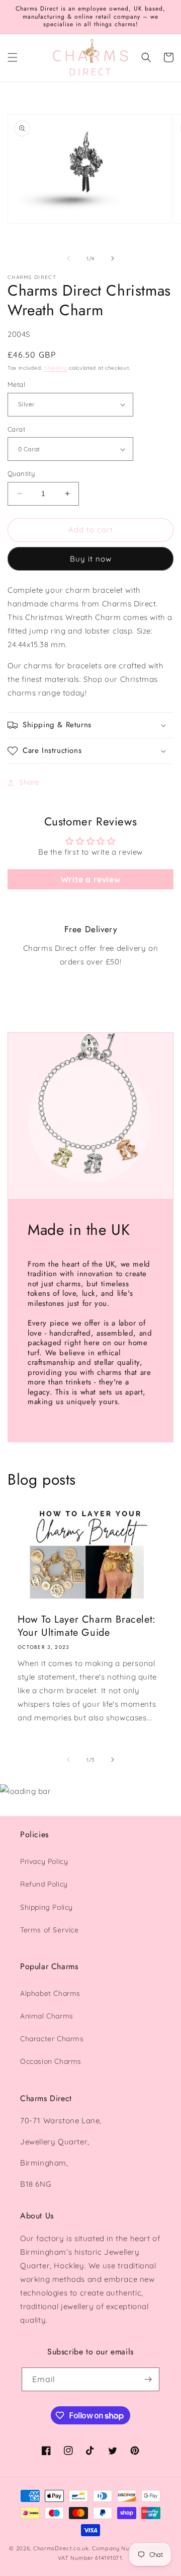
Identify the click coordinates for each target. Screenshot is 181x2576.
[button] (13, 57)
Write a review (90, 879)
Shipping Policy (47, 1907)
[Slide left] (68, 258)
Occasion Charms (51, 2061)
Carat (16, 429)
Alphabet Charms (50, 1993)
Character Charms (52, 2039)
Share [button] (29, 782)
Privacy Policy (44, 1861)
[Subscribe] (148, 2379)
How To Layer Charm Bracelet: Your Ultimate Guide (87, 1626)
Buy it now (91, 559)
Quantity (21, 473)
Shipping (56, 368)
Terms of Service (50, 1930)
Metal (16, 384)
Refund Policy (44, 1884)
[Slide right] (113, 258)
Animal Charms (47, 2016)
